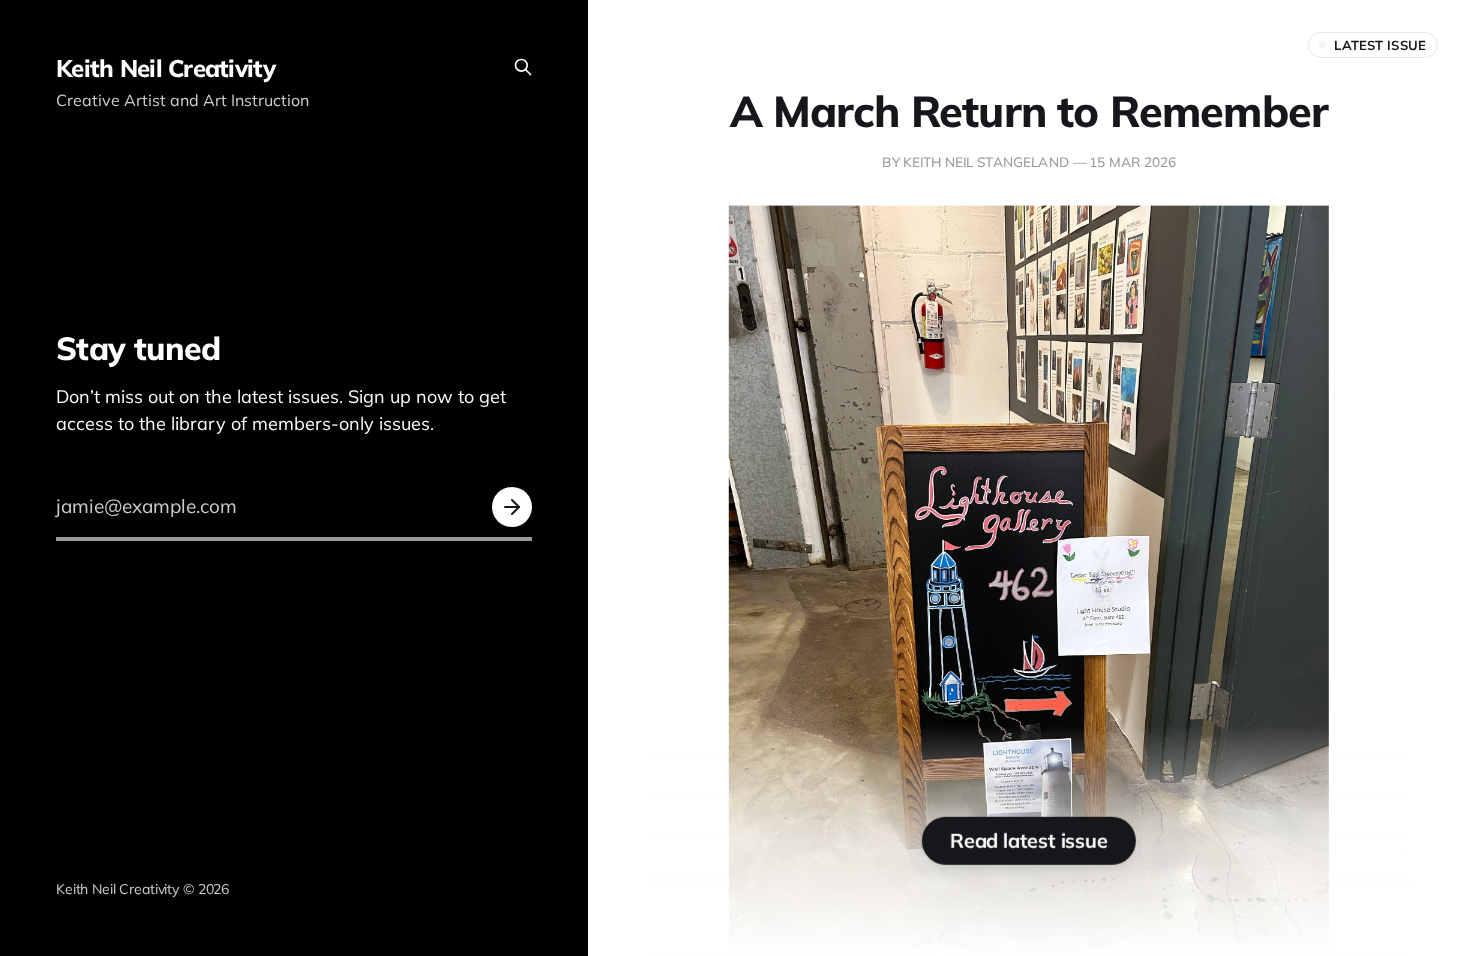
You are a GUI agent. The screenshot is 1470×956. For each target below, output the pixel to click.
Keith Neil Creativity (165, 68)
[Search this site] (523, 67)
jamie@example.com (146, 506)
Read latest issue (1029, 840)
